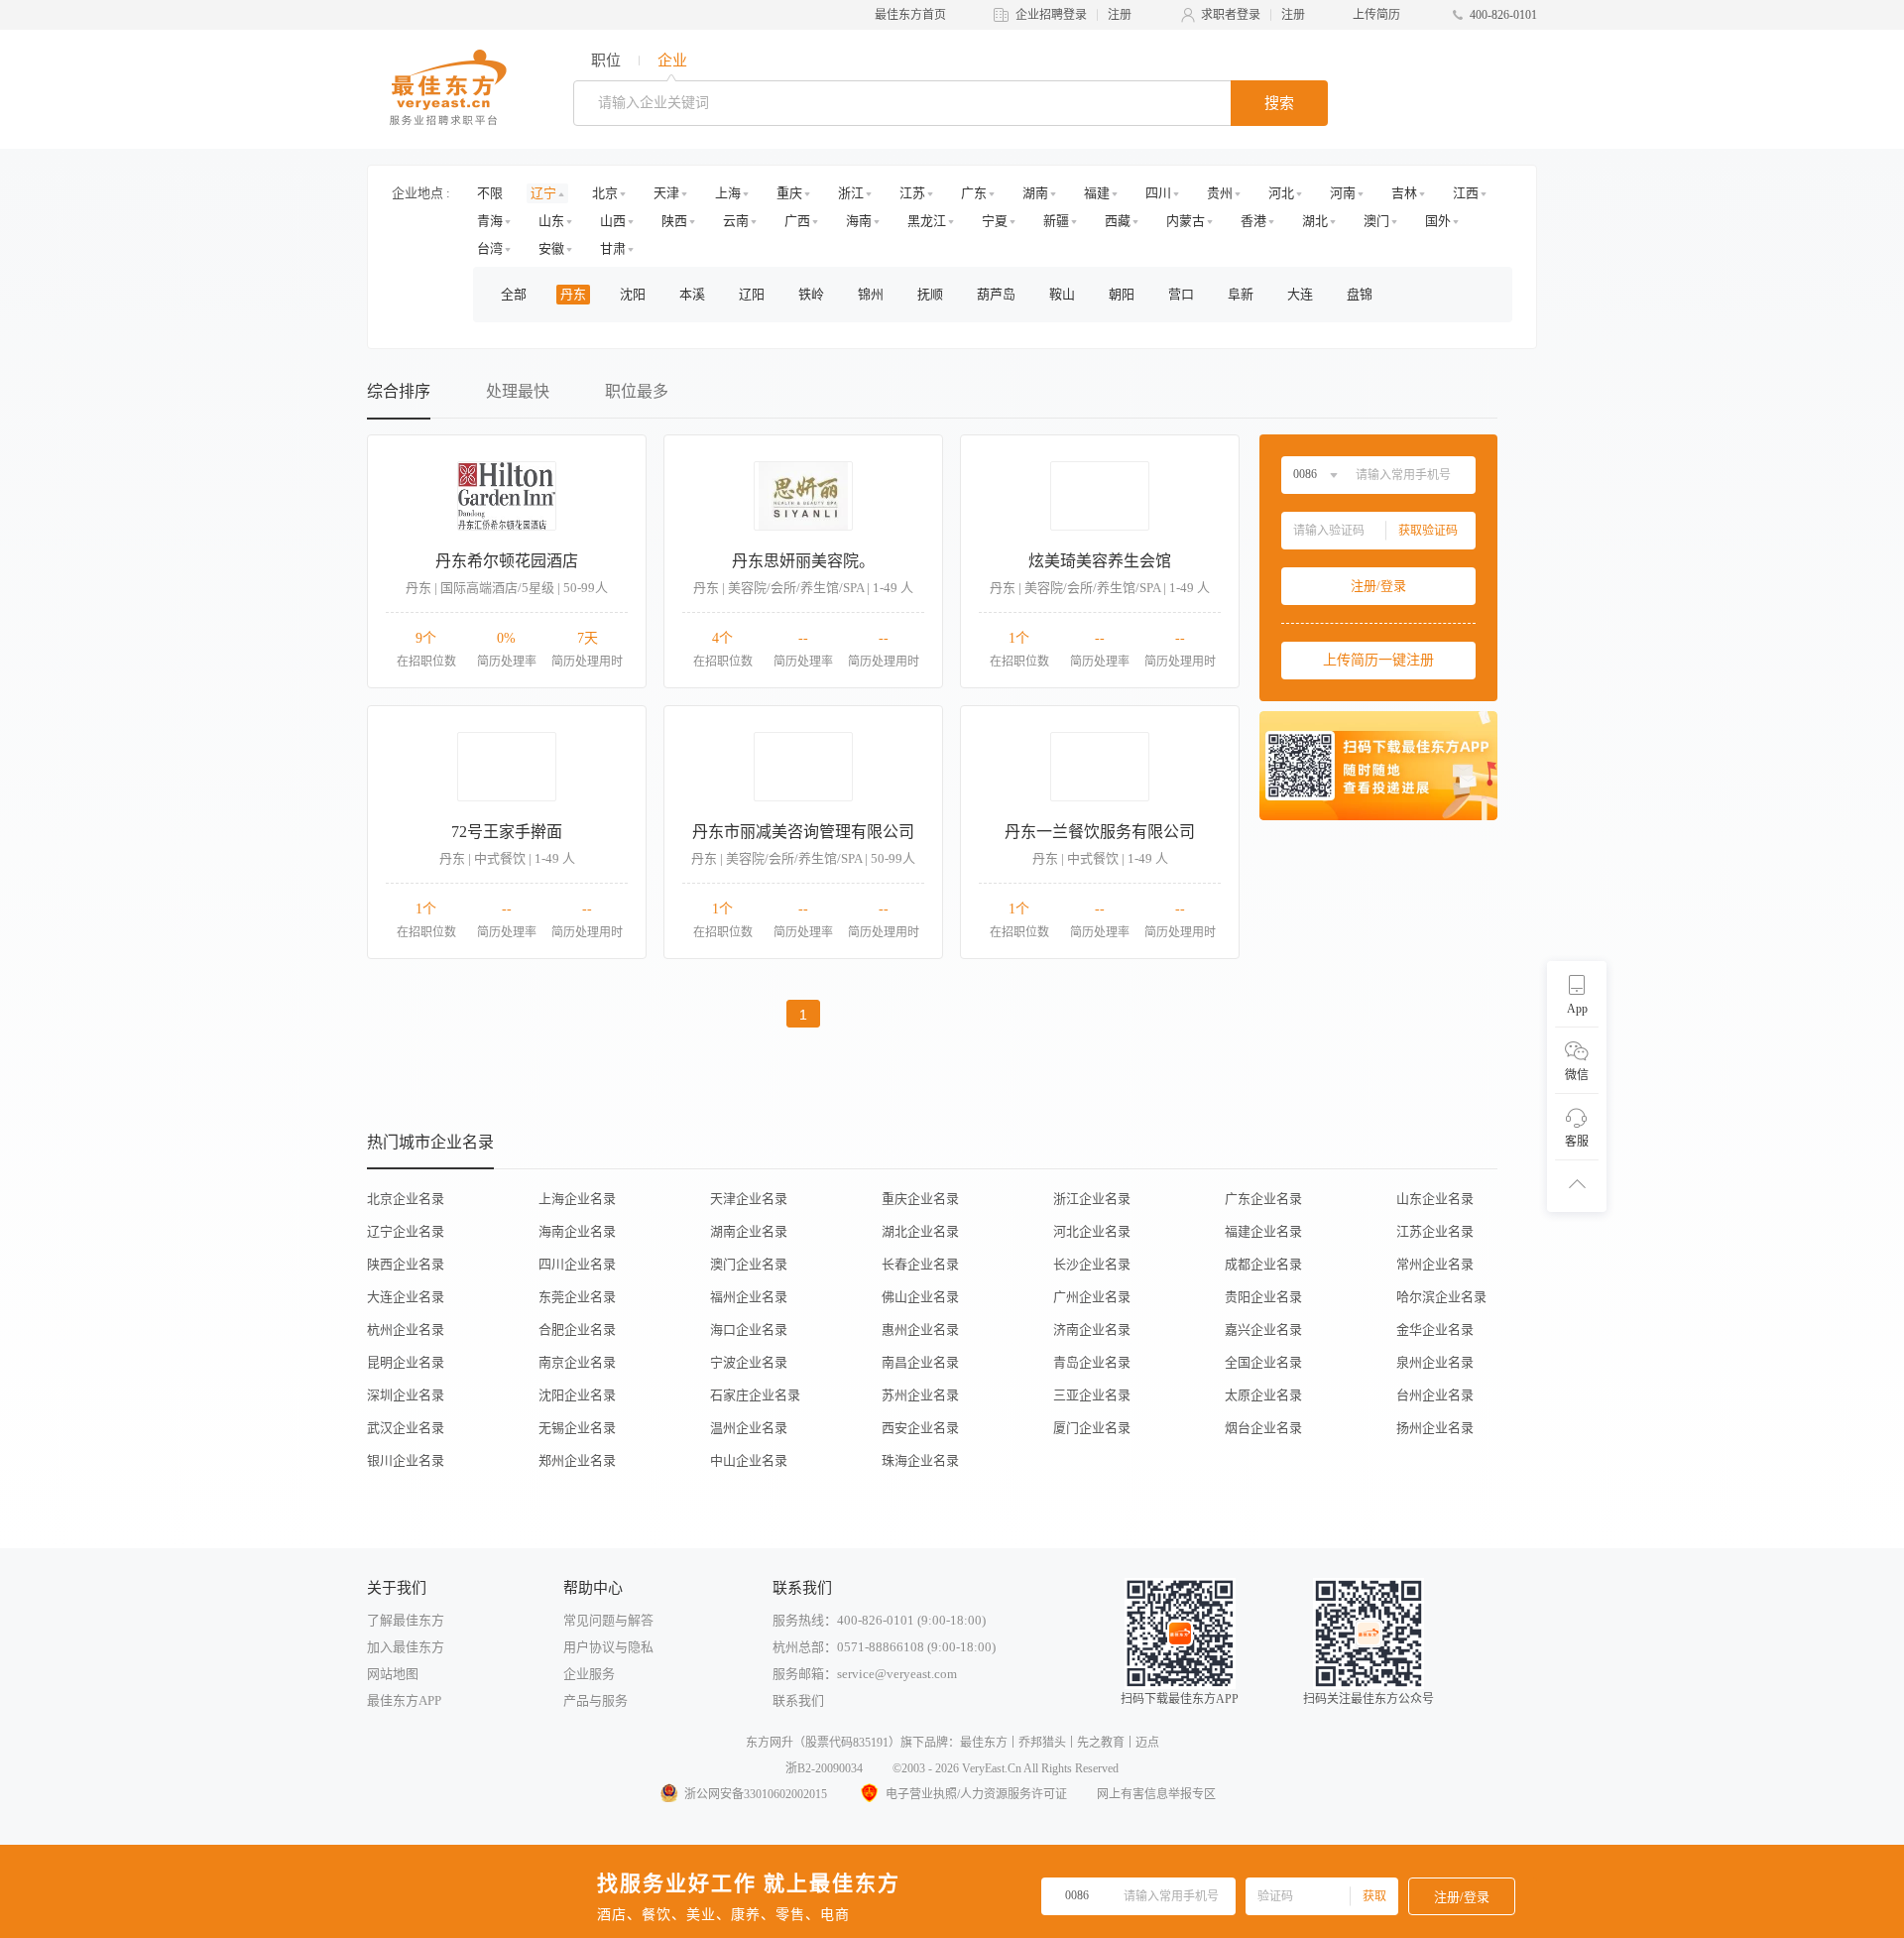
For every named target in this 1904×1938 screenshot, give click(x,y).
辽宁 (543, 193)
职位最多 (637, 391)
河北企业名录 (1092, 1231)
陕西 (674, 221)
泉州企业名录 (1435, 1362)
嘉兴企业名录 (1263, 1330)
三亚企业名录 (1092, 1395)
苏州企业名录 (920, 1395)
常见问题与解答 (608, 1620)
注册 (1120, 15)
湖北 (1315, 221)
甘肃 (613, 248)
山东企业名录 (1435, 1199)
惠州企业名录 (920, 1330)
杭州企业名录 (406, 1330)
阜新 (1241, 294)
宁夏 (995, 221)
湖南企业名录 (749, 1231)
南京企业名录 (577, 1362)
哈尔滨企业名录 (1441, 1297)
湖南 (1035, 193)
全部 (514, 294)
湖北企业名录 (920, 1231)
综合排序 (399, 391)
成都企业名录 (1263, 1264)
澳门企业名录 (749, 1264)
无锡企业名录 (577, 1428)
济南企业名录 (1092, 1330)
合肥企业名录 (577, 1330)
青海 (490, 221)
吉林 (1404, 193)
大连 (1300, 294)
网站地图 (393, 1674)
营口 (1181, 294)
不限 (490, 193)
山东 (551, 221)
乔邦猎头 (1042, 1743)
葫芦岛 (996, 294)
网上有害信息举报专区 (1156, 1794)
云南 (736, 221)
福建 (1097, 193)
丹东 (573, 294)
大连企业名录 (406, 1297)
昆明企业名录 (406, 1362)
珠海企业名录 (920, 1460)
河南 (1343, 193)
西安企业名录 (920, 1428)
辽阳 (752, 294)
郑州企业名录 (577, 1460)
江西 (1466, 193)
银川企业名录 (406, 1460)
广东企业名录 (1263, 1199)
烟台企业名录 (1263, 1428)
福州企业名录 (749, 1297)
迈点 (1147, 1743)
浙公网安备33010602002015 (756, 1794)
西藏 (1118, 221)
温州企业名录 (749, 1428)
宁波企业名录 (749, 1362)
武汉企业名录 (406, 1428)
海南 (859, 221)
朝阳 (1122, 294)
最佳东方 (984, 1743)
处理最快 (518, 391)
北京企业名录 (406, 1199)
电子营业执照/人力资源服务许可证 (976, 1794)
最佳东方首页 (910, 15)
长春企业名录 (920, 1264)
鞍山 (1062, 294)
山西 (613, 221)
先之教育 (1101, 1743)
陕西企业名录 (406, 1264)
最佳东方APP (404, 1700)
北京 (605, 193)
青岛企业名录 (1092, 1362)
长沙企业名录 (1092, 1264)
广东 (974, 193)
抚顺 (930, 294)
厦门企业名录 (1092, 1428)
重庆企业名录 (920, 1199)
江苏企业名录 (1435, 1231)
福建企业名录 (1263, 1231)
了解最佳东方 (406, 1620)
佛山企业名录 (920, 1297)
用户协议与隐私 (608, 1647)
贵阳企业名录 (1263, 1297)
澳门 (1376, 221)
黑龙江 (927, 221)
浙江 (851, 193)
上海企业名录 (577, 1199)
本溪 (692, 294)
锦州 (871, 294)
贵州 (1220, 193)
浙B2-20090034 (824, 1768)
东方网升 (770, 1743)
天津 (666, 193)
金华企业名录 (1435, 1330)
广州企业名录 (1092, 1297)
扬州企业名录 (1435, 1428)
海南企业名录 (577, 1231)
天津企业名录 (749, 1199)
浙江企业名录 (1092, 1199)
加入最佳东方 (406, 1647)
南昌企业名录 (920, 1362)
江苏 (912, 193)
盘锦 (1360, 294)
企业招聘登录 (1051, 15)
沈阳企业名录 (577, 1395)
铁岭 (811, 294)
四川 (1158, 193)
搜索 (1279, 103)
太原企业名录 (1263, 1395)
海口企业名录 (749, 1330)
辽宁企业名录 (406, 1231)
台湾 (490, 248)
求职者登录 (1231, 15)
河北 (1281, 193)
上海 (728, 193)
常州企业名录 (1435, 1264)
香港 (1253, 221)
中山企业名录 (749, 1460)
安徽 (551, 248)
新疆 (1056, 221)
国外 (1438, 221)
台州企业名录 (1435, 1395)
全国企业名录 (1263, 1362)
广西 (797, 221)
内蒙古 (1186, 221)
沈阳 (633, 294)
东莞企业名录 (577, 1297)
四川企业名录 (577, 1264)
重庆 (789, 193)
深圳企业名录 (406, 1395)
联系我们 (798, 1700)
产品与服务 (595, 1700)
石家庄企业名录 (755, 1395)
